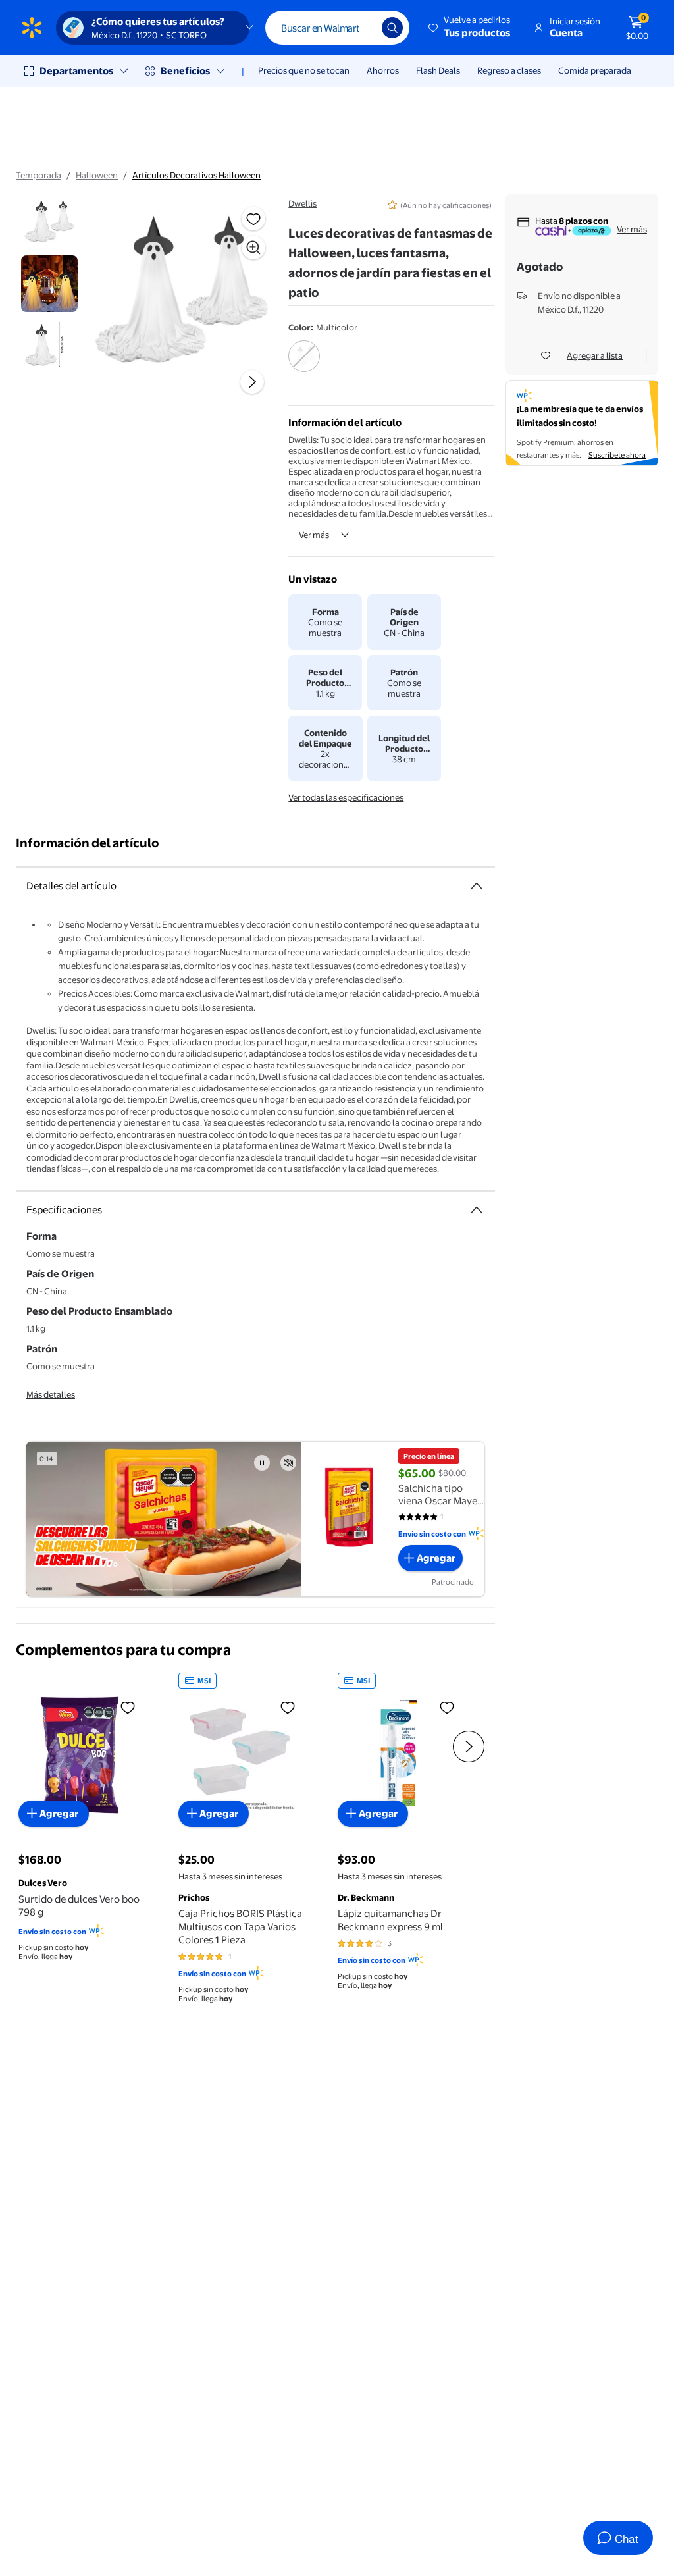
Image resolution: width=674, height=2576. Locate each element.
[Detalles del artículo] (477, 886)
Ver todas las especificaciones (346, 797)
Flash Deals (438, 70)
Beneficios (185, 71)
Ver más (314, 535)
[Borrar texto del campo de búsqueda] (362, 28)
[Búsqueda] (392, 28)
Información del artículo (88, 843)
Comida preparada (595, 70)
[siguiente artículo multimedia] (252, 382)
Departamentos (76, 71)
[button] (470, 28)
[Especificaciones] (477, 1210)
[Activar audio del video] (288, 1463)
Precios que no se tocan (304, 70)
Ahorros (383, 70)
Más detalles (51, 1394)
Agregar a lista (595, 355)
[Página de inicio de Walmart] (32, 28)
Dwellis (302, 203)
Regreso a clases (509, 70)
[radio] (304, 365)
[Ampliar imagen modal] (253, 248)
